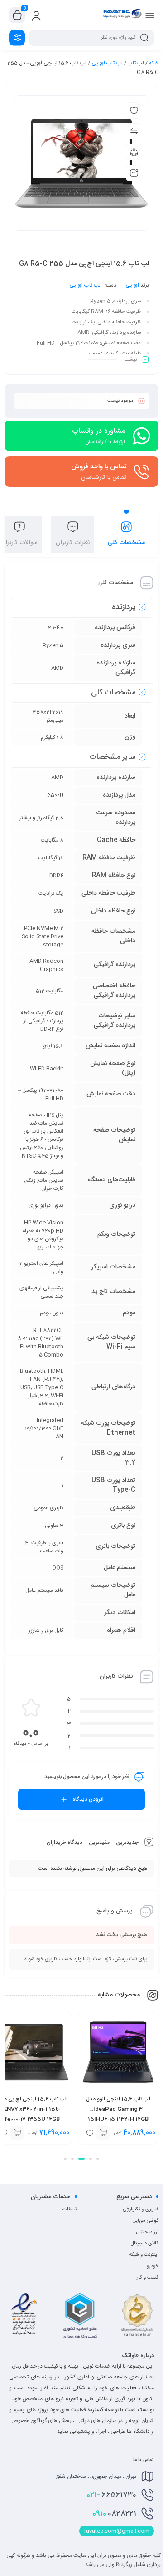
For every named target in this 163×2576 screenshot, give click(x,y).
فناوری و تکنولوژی (141, 2209)
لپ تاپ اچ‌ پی (107, 63)
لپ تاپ (136, 63)
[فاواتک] (122, 15)
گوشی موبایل (146, 2221)
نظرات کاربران (73, 543)
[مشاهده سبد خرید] (17, 15)
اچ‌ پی (132, 285)
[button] (98, 2159)
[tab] (126, 535)
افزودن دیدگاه (88, 1799)
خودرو (153, 2266)
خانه (154, 63)
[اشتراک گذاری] (134, 152)
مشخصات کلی (126, 543)
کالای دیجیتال (145, 2244)
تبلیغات (70, 2209)
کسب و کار (148, 2278)
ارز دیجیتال (147, 2232)
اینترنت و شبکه (144, 2255)
